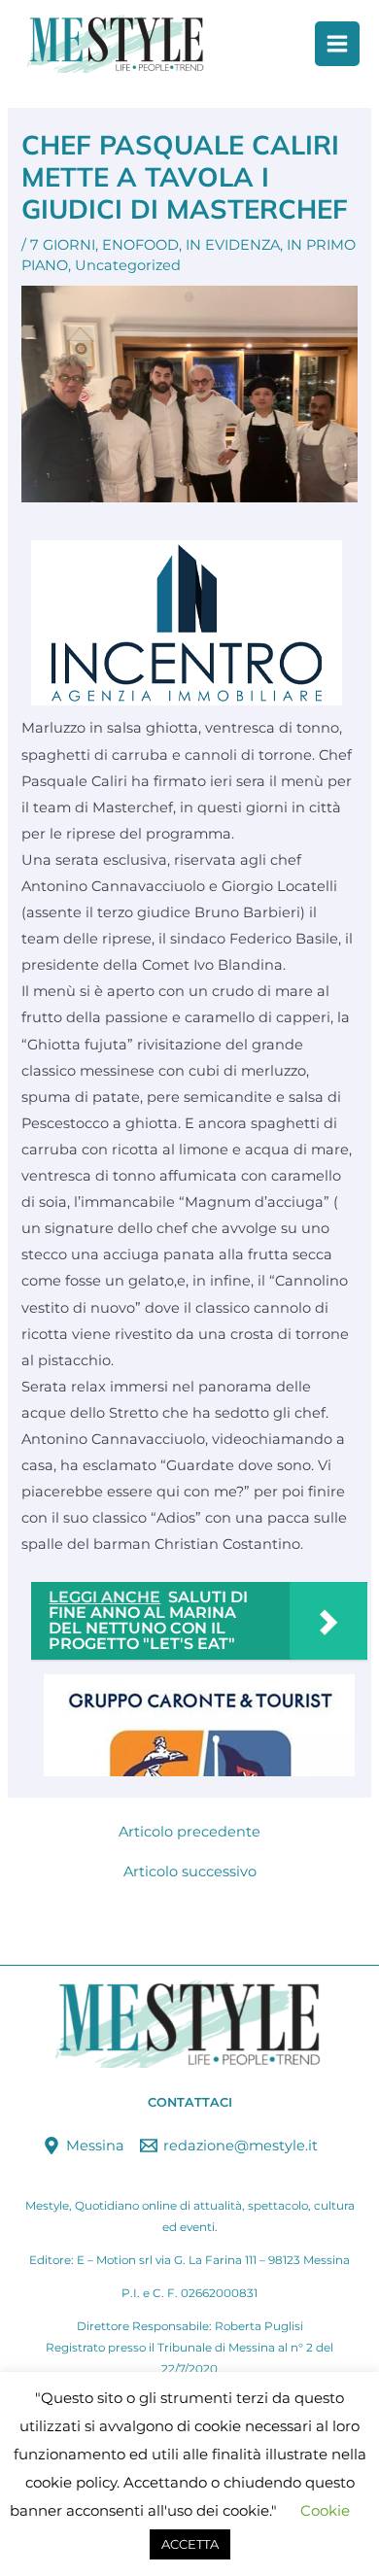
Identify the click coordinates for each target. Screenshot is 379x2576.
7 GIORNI (63, 245)
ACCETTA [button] (190, 2544)
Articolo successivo (190, 1872)
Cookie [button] (325, 2510)
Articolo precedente (189, 1832)
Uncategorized (128, 265)
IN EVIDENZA (233, 245)
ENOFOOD (140, 245)
